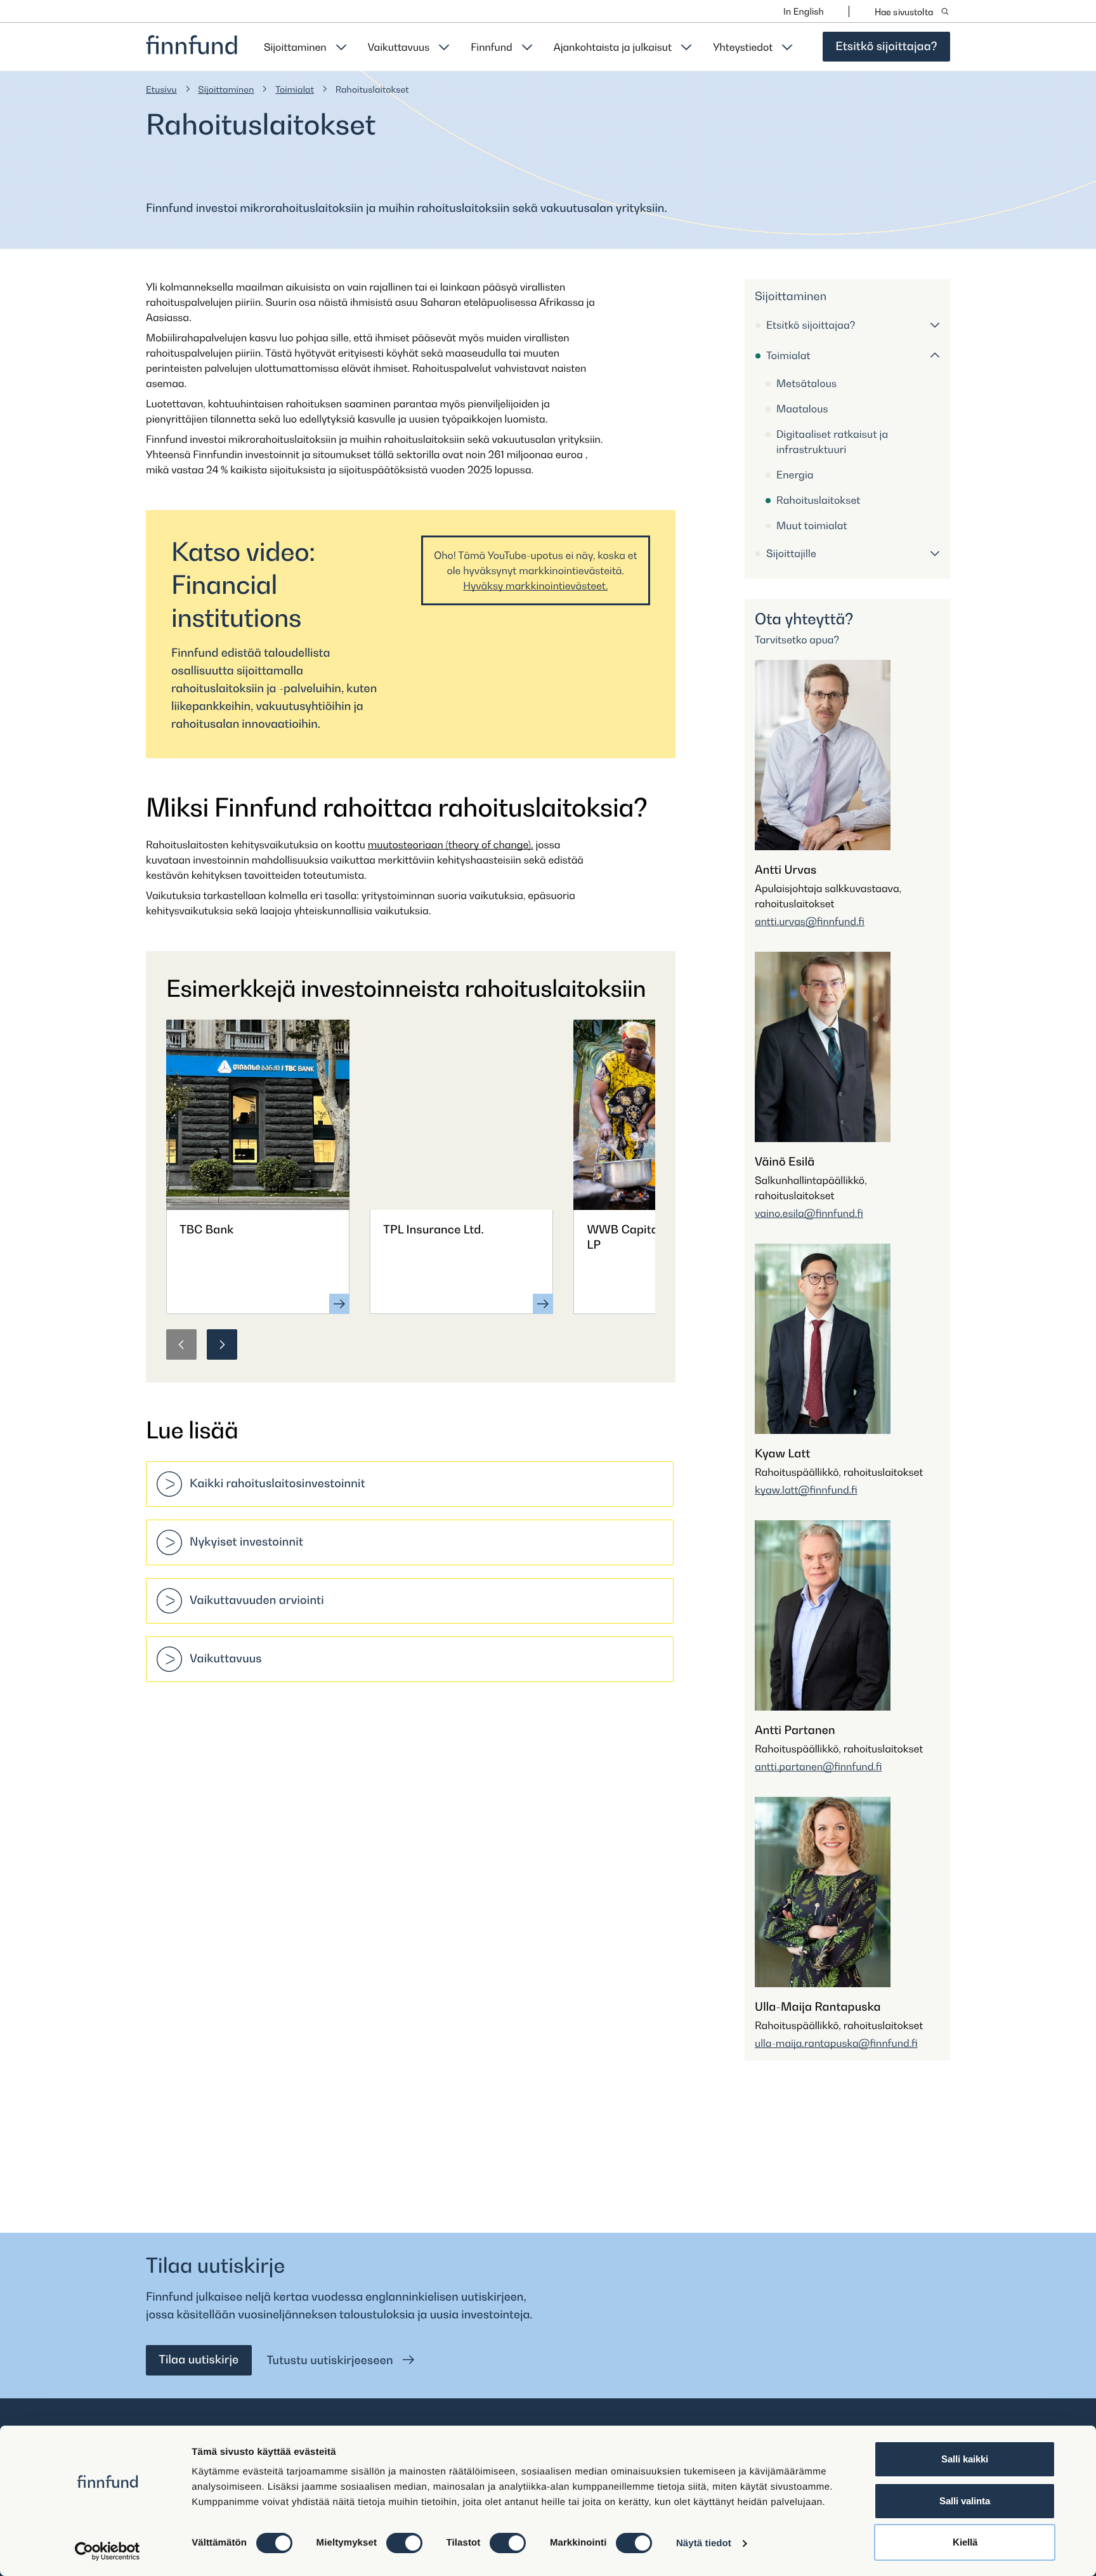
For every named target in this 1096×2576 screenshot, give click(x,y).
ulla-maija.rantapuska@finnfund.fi (836, 2043)
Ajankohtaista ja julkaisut (613, 47)
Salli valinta (965, 2501)
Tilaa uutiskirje (199, 2360)
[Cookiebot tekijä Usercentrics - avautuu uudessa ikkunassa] (108, 2551)
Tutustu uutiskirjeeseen (332, 2361)
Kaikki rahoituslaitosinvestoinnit (277, 1484)
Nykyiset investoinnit (246, 1542)
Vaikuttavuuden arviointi (257, 1600)
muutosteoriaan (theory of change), (451, 844)
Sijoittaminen (295, 47)
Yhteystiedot (743, 47)
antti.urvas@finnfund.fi (810, 921)
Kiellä (965, 2542)
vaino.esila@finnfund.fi (809, 1213)
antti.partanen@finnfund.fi (818, 1766)
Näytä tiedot (704, 2543)
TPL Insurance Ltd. (434, 1230)
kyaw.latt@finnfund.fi (806, 1490)
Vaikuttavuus (399, 47)
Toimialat (295, 90)
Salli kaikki (965, 2459)
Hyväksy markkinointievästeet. (535, 586)
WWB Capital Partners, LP (650, 1238)
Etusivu (161, 90)
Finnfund (491, 47)
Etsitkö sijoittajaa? (886, 47)
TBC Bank (206, 1230)
